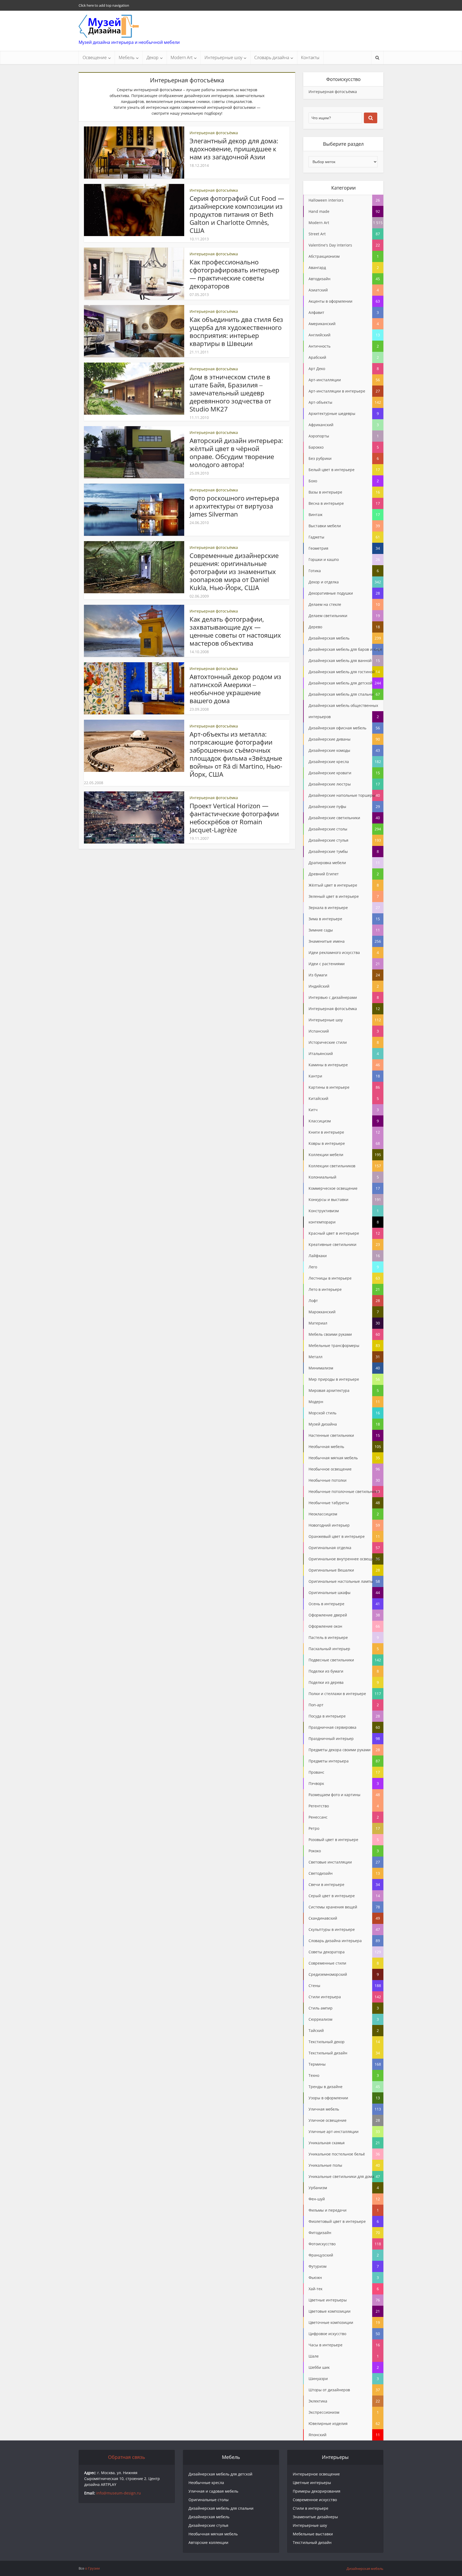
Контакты (310, 57)
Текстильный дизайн (312, 2542)
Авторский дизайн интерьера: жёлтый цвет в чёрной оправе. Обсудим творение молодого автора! (236, 453)
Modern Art (182, 57)
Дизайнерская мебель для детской (220, 2474)
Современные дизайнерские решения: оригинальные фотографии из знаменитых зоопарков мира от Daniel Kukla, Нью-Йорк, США (234, 571)
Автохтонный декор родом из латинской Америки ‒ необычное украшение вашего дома (235, 689)
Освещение (95, 57)
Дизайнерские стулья (208, 2525)
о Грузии (92, 2568)
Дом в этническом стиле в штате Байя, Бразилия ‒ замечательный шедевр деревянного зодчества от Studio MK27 (230, 393)
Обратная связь (127, 2457)
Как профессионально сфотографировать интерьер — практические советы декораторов (234, 274)
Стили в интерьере (311, 2508)
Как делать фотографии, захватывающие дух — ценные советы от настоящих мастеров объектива (235, 631)
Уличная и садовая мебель (213, 2491)
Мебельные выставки (313, 2534)
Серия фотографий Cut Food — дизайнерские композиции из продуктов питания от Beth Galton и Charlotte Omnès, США (237, 214)
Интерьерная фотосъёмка (214, 133)
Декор (153, 57)
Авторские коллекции (208, 2542)
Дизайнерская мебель (209, 2517)
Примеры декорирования (317, 2491)
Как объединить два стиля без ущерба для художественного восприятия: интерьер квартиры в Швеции (236, 331)
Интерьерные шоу (223, 57)
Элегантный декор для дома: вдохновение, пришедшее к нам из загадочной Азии (234, 149)
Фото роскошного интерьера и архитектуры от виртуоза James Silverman (234, 506)
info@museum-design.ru (119, 2493)
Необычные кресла (206, 2483)
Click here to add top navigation (104, 5)
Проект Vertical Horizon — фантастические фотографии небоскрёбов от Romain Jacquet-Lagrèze (234, 818)
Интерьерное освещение (316, 2474)
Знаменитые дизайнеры (315, 2517)
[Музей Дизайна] (109, 26)
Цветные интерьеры (312, 2483)
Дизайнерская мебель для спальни (221, 2508)
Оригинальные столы (209, 2500)
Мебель (127, 57)
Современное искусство (315, 2500)
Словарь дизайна (272, 57)
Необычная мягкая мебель (213, 2534)
